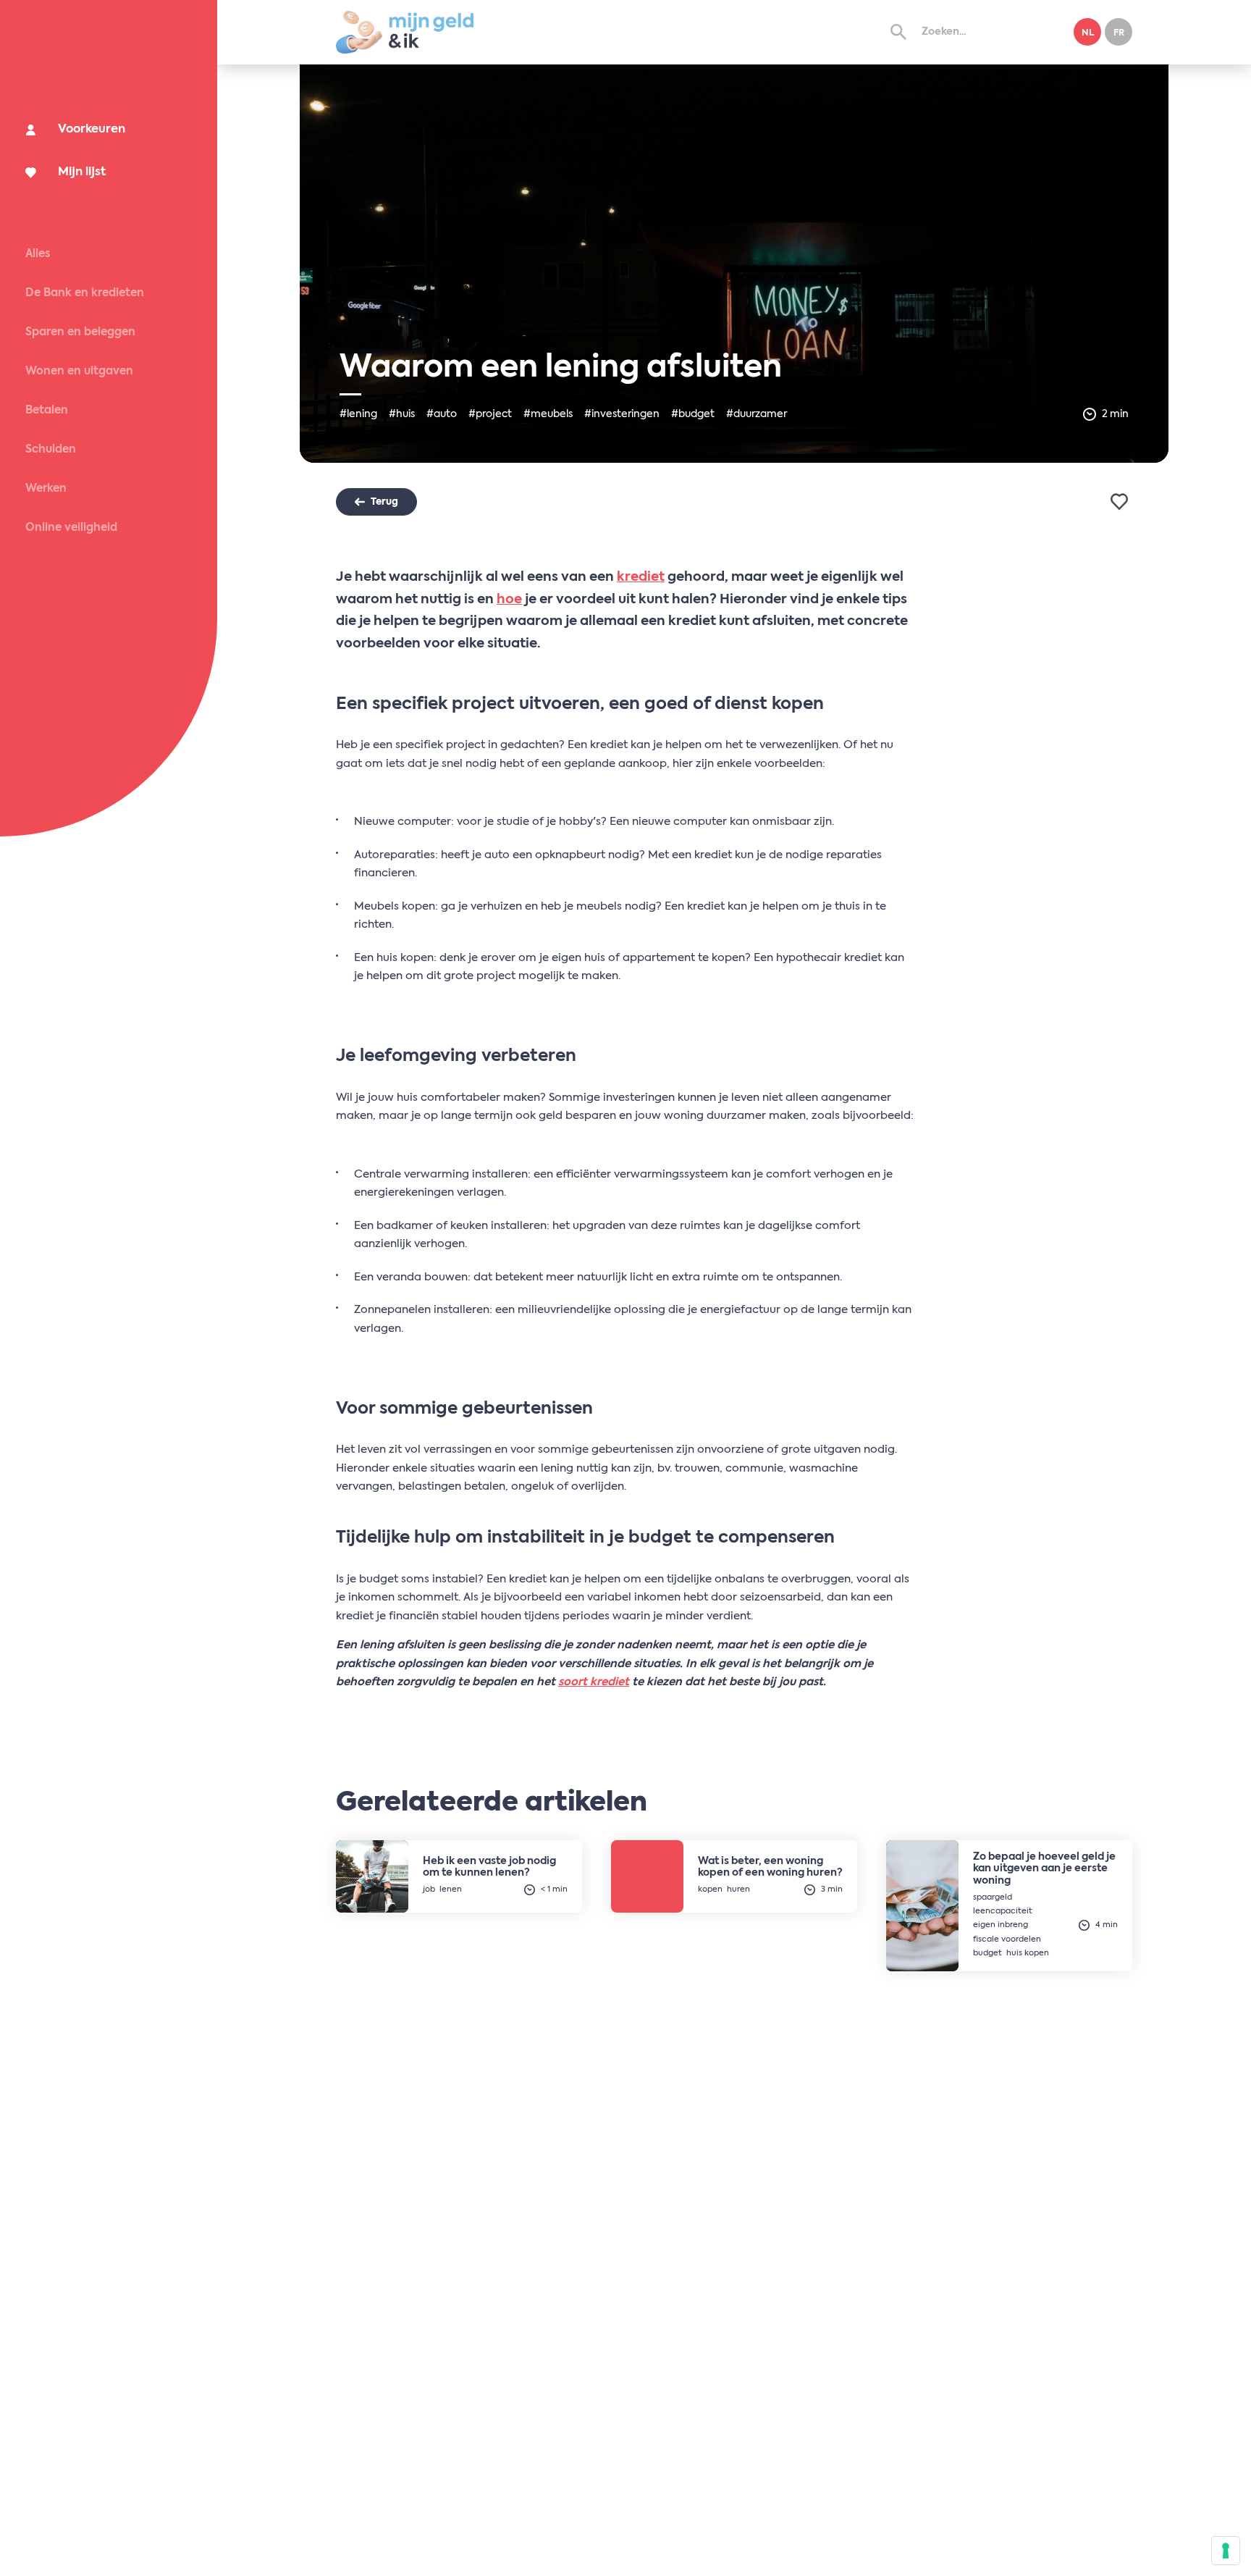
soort (574, 1682)
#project (490, 414)
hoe (509, 600)
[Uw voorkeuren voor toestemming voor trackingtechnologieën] (1226, 2551)
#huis (402, 414)
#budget (693, 414)
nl (1088, 33)
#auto (442, 414)
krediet (641, 577)
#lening (358, 414)
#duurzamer (757, 414)
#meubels (548, 414)
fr (1119, 33)
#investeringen (622, 414)
